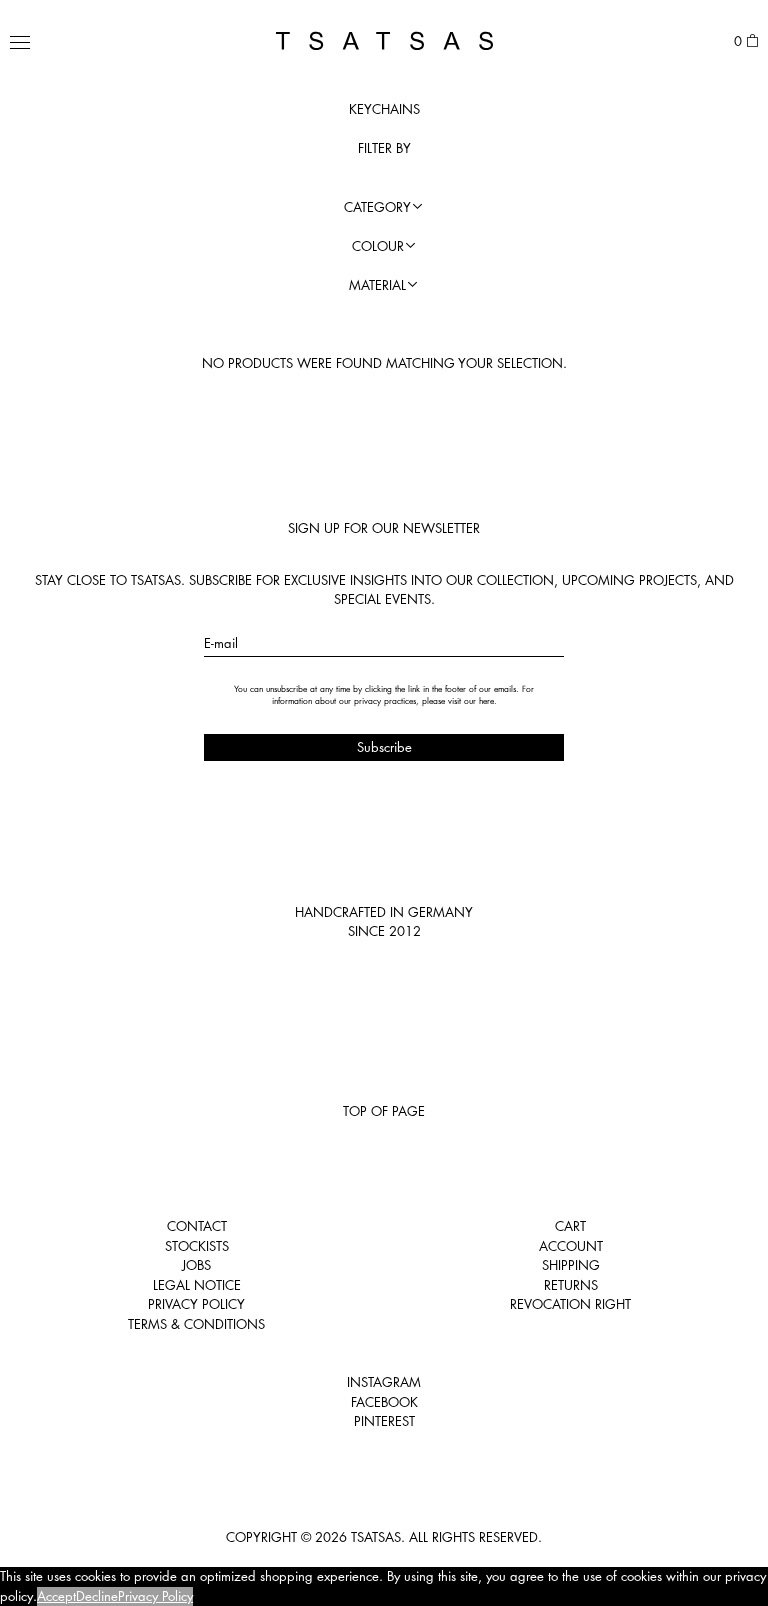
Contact (197, 1226)
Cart (570, 1226)
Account (571, 1246)
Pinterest (384, 1421)
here (486, 701)
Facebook (384, 1402)
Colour (378, 246)
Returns (571, 1285)
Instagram (384, 1382)
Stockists (197, 1246)
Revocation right (570, 1304)
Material (377, 285)
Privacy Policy (196, 1304)
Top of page (384, 1111)
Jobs (196, 1265)
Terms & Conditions (196, 1324)
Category (377, 207)
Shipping (571, 1265)
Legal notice (197, 1285)
